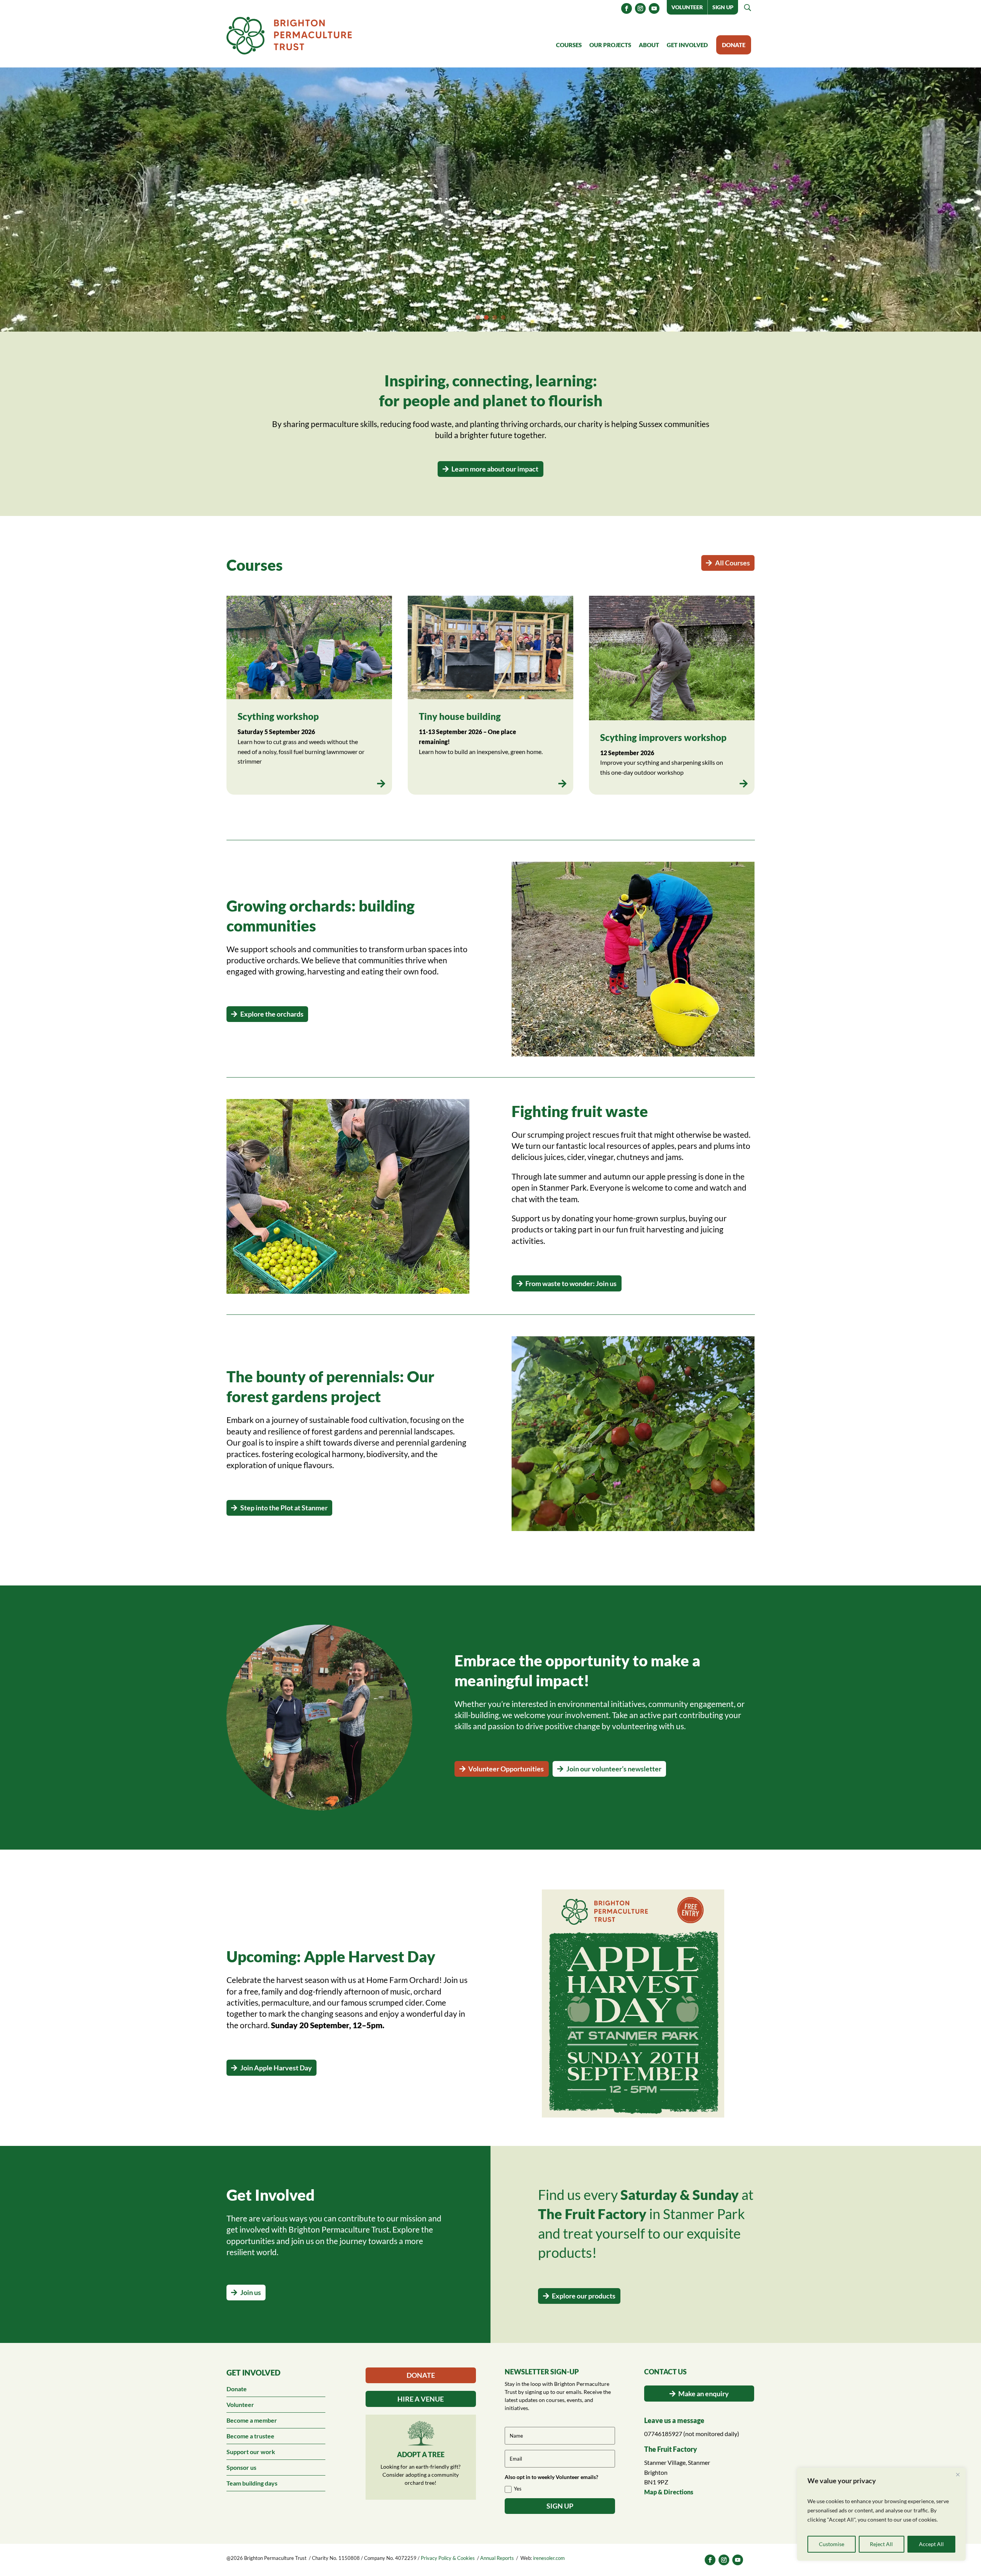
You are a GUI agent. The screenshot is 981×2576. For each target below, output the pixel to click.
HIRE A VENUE (421, 2399)
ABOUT (649, 45)
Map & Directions (669, 2492)
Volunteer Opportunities (506, 1769)
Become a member (252, 2420)
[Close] (958, 2474)
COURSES (569, 45)
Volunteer (687, 7)
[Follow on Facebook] (627, 8)
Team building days (252, 2483)
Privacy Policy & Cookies (448, 2558)
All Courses (732, 563)
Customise (832, 2544)
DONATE (734, 45)
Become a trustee (250, 2436)
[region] (881, 2514)
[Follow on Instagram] (640, 8)
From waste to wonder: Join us (571, 1283)
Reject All (881, 2544)
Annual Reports (497, 2558)
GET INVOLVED (687, 45)
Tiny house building (460, 716)
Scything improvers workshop (663, 737)
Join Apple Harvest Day (276, 2068)
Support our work (251, 2452)
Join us (251, 2292)
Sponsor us (241, 2467)
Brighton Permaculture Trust (326, 156)
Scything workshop (278, 716)
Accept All (931, 2544)
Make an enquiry (704, 2394)
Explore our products (584, 2296)
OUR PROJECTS (610, 45)
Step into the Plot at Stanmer (284, 1508)
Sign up (723, 7)
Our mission (281, 251)
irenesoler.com (549, 2558)
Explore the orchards (272, 1014)
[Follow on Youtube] (654, 8)
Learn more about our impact (495, 469)
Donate (237, 2389)
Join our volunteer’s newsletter (614, 1769)
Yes (518, 2489)
